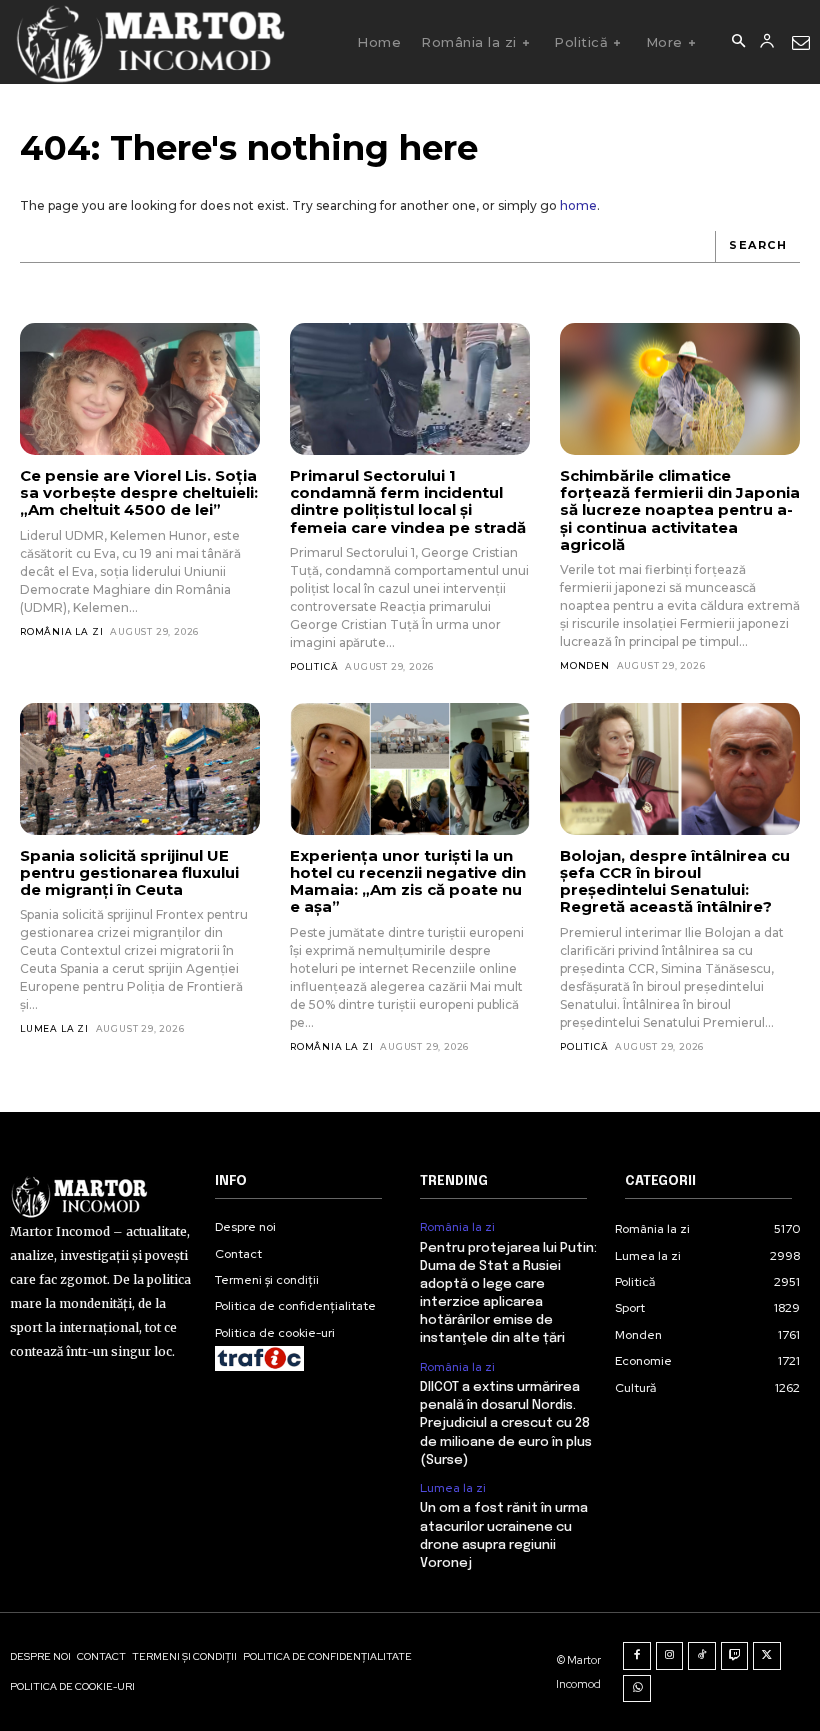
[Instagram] (670, 1656)
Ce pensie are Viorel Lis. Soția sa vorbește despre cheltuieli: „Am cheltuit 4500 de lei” (139, 493)
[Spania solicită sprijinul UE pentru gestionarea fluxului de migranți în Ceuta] (140, 769)
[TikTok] (702, 1656)
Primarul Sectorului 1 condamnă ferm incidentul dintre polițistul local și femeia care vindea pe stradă (408, 501)
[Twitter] (767, 1656)
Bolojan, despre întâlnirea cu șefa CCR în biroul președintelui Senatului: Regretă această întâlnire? (675, 881)
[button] (738, 42)
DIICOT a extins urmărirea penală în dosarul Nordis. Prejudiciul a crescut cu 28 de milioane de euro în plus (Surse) (506, 1424)
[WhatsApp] (637, 1689)
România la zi (61, 631)
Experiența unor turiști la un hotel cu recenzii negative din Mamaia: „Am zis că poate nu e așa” (408, 881)
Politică (314, 666)
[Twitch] (735, 1656)
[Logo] (149, 42)
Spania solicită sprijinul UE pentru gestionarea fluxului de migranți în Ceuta (129, 873)
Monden (585, 665)
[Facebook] (637, 1656)
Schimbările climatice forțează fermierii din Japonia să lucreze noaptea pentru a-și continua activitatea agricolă (680, 510)
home (578, 205)
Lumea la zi (54, 1028)
